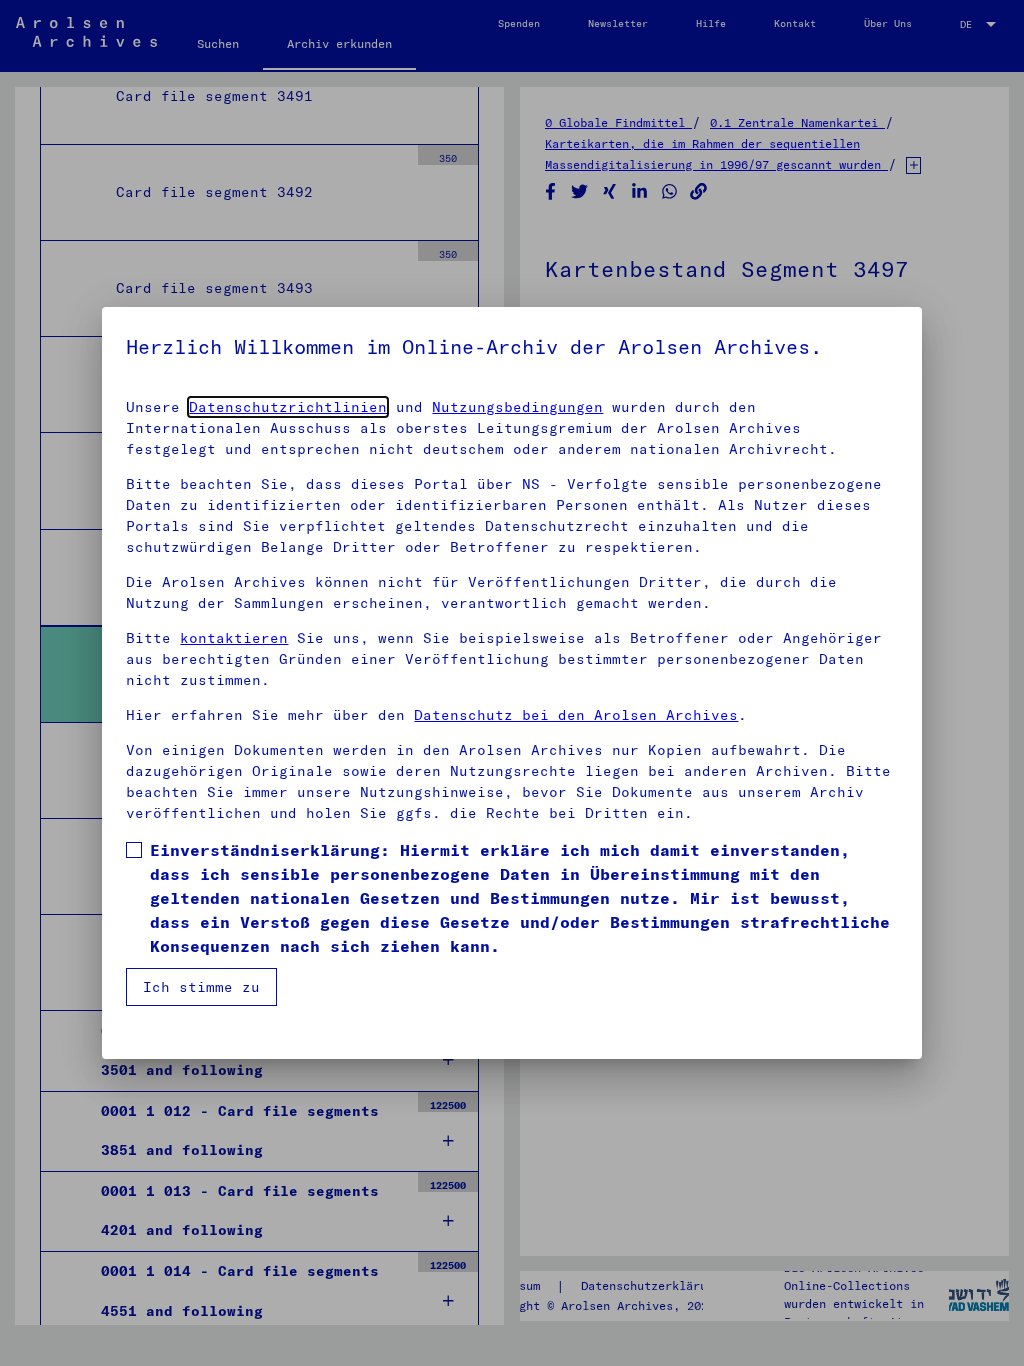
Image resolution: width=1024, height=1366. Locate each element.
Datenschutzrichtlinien (288, 407)
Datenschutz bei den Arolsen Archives (576, 715)
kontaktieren (234, 638)
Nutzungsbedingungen (517, 407)
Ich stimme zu (201, 987)
